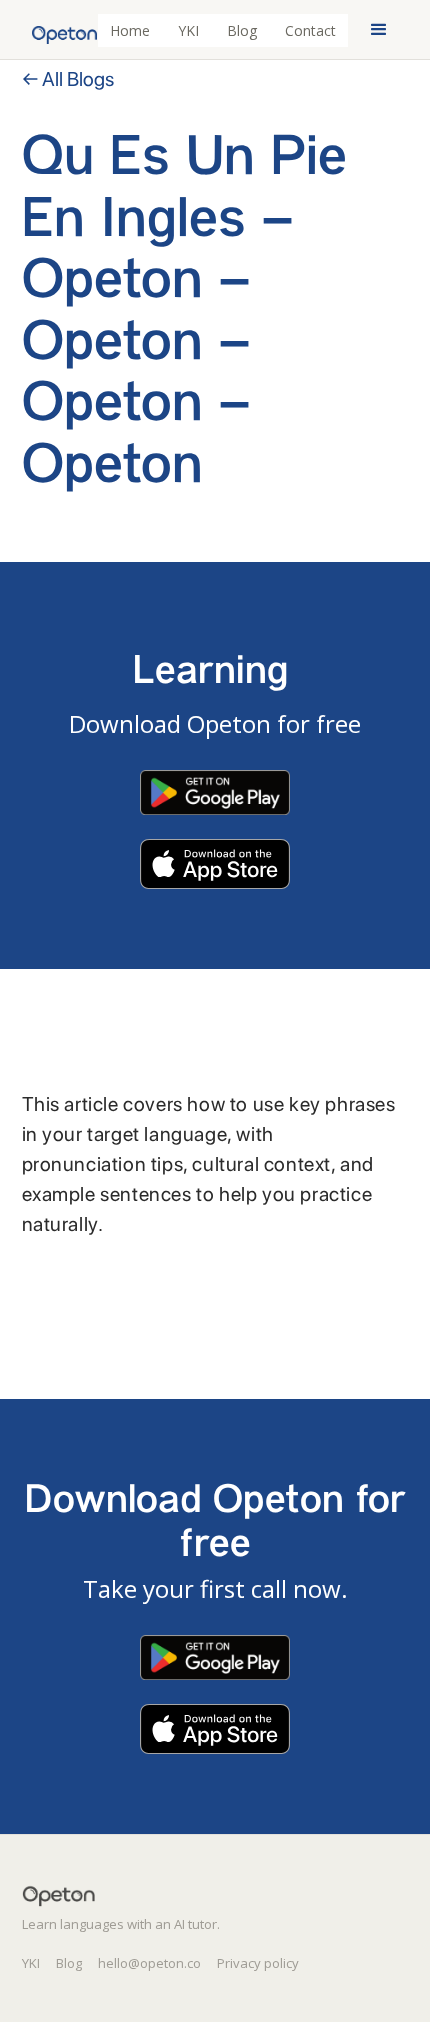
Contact (310, 30)
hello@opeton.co (149, 1963)
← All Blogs (68, 79)
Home (130, 30)
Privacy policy (258, 1963)
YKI (188, 30)
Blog (242, 30)
